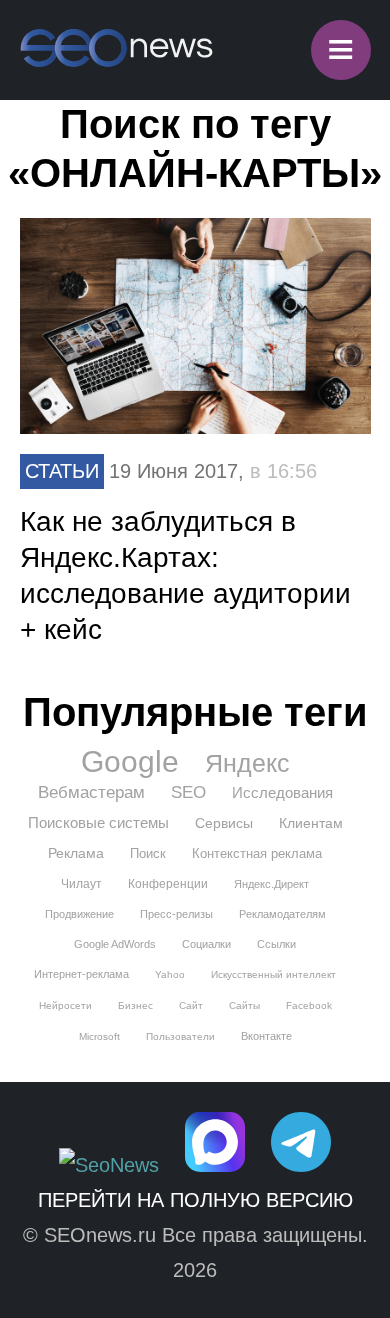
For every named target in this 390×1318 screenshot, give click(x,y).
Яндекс (247, 763)
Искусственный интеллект (273, 974)
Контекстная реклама (257, 853)
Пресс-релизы (176, 914)
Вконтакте (266, 1036)
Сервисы (224, 823)
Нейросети (65, 1005)
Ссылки (276, 944)
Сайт (191, 1005)
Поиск (148, 853)
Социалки (206, 944)
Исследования (282, 792)
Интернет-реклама (81, 974)
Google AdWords (115, 944)
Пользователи (180, 1036)
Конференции (168, 884)
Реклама (76, 853)
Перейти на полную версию (195, 1200)
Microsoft (99, 1036)
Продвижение (79, 914)
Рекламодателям (282, 914)
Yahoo (170, 974)
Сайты (244, 1005)
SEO (188, 792)
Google (130, 762)
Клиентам (311, 823)
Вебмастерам (91, 792)
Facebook (309, 1005)
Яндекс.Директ (271, 884)
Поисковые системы (98, 822)
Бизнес (135, 1005)
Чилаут (81, 884)
